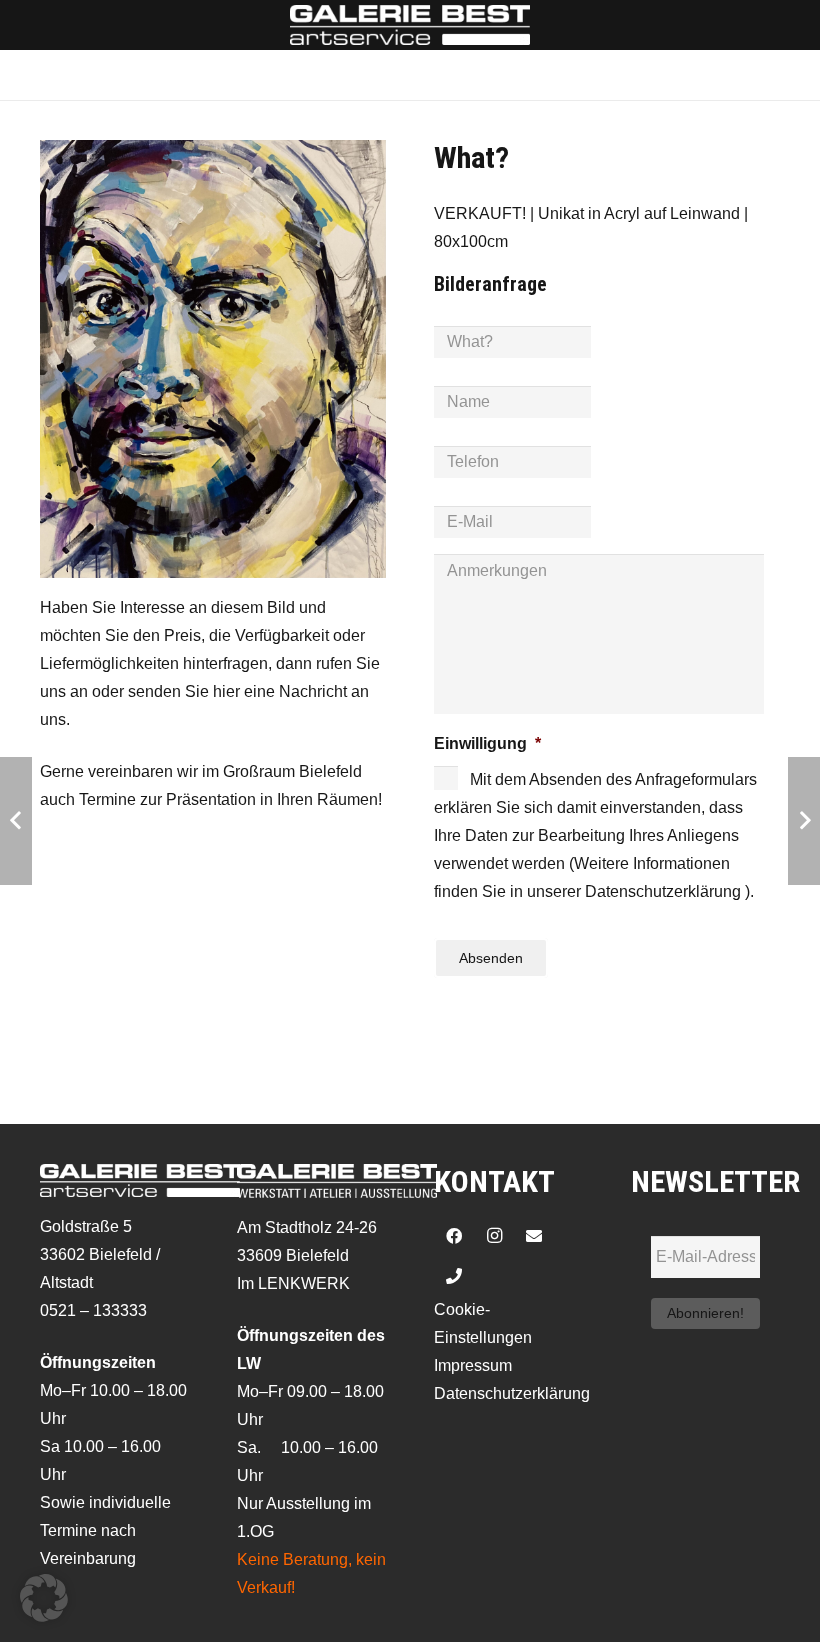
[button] (44, 1598)
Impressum (473, 1365)
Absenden (491, 958)
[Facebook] (454, 1236)
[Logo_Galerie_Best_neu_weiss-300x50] (410, 25)
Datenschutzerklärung (512, 1393)
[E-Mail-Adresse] (534, 1236)
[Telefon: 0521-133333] (454, 1276)
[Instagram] (494, 1236)
